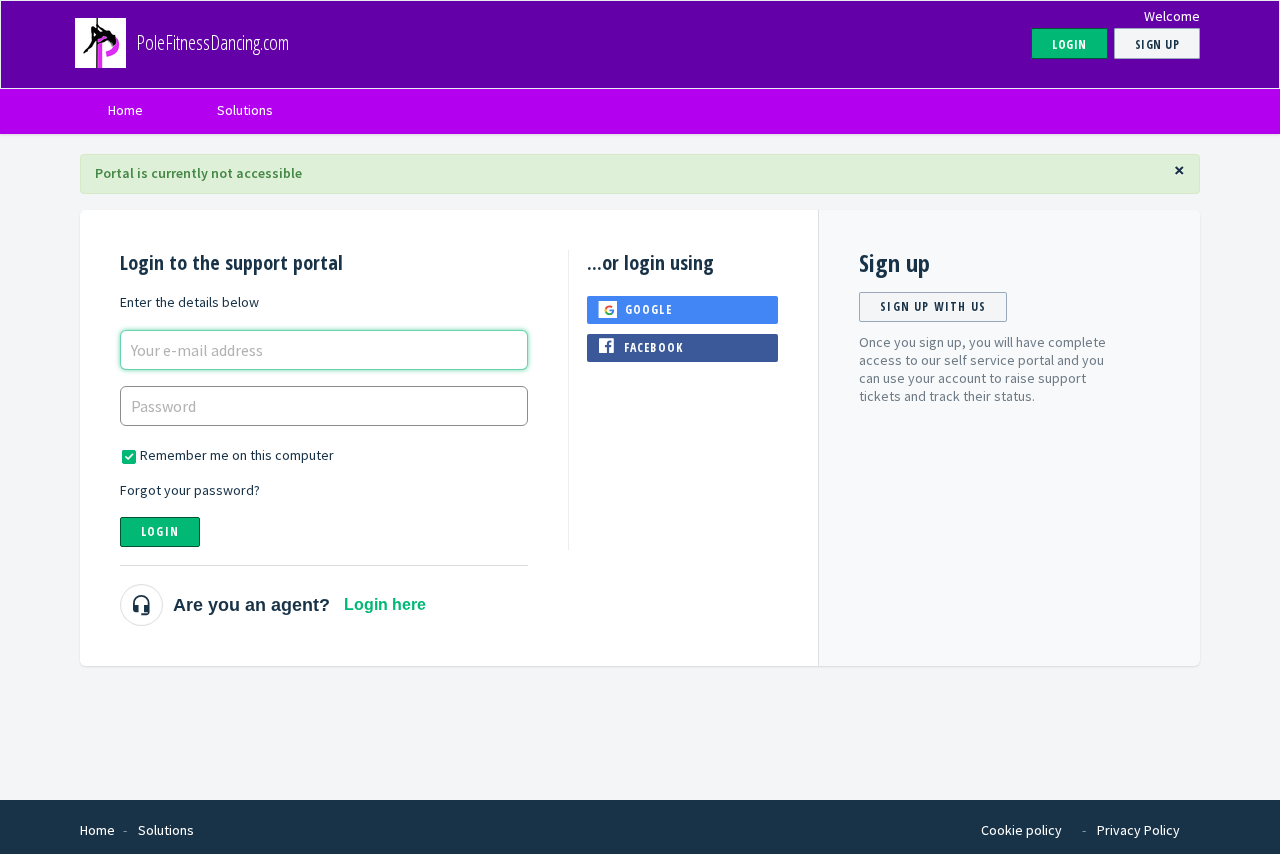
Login (160, 531)
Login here (385, 604)
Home (125, 110)
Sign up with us (933, 306)
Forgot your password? (190, 490)
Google (648, 309)
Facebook (654, 347)
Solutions (245, 110)
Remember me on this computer (237, 455)
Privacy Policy (1138, 830)
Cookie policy (1021, 830)
